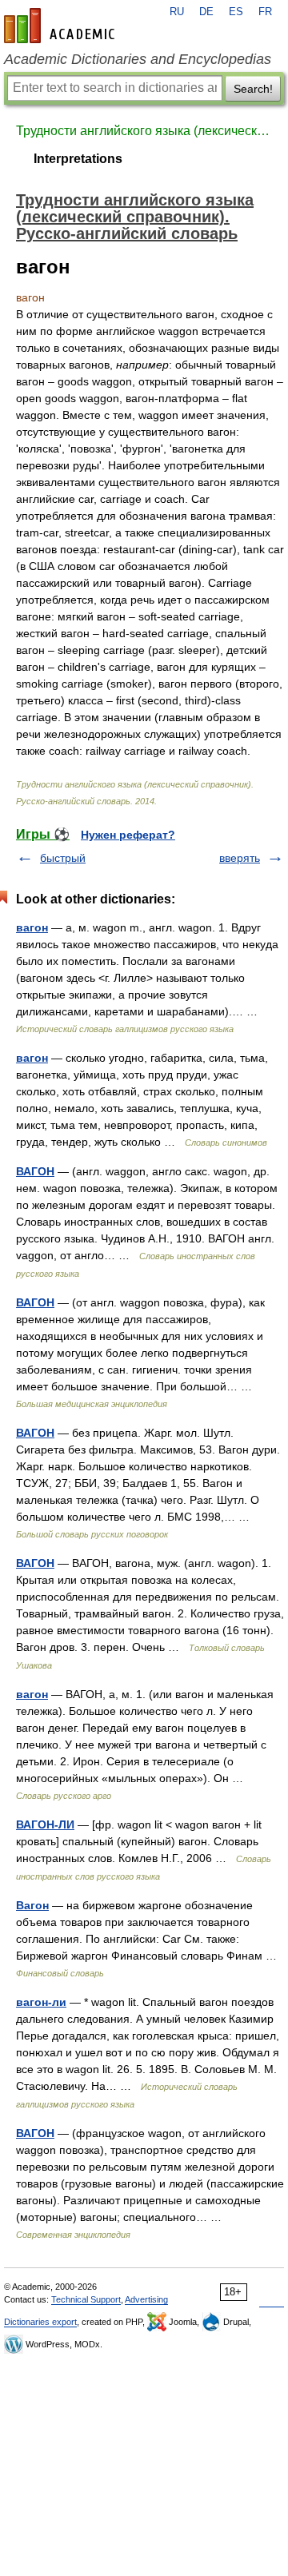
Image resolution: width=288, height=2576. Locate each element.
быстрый (63, 858)
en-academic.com (62, 26)
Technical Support (86, 2299)
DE (206, 12)
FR (265, 12)
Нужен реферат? (128, 835)
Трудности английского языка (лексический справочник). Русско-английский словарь (144, 131)
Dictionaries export (40, 2322)
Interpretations (78, 159)
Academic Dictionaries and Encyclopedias (138, 59)
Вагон (32, 1905)
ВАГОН (35, 1171)
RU (177, 12)
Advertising (146, 2299)
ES (236, 12)
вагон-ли (41, 2002)
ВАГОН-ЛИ (45, 1824)
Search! (253, 89)
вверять (240, 858)
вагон (32, 927)
